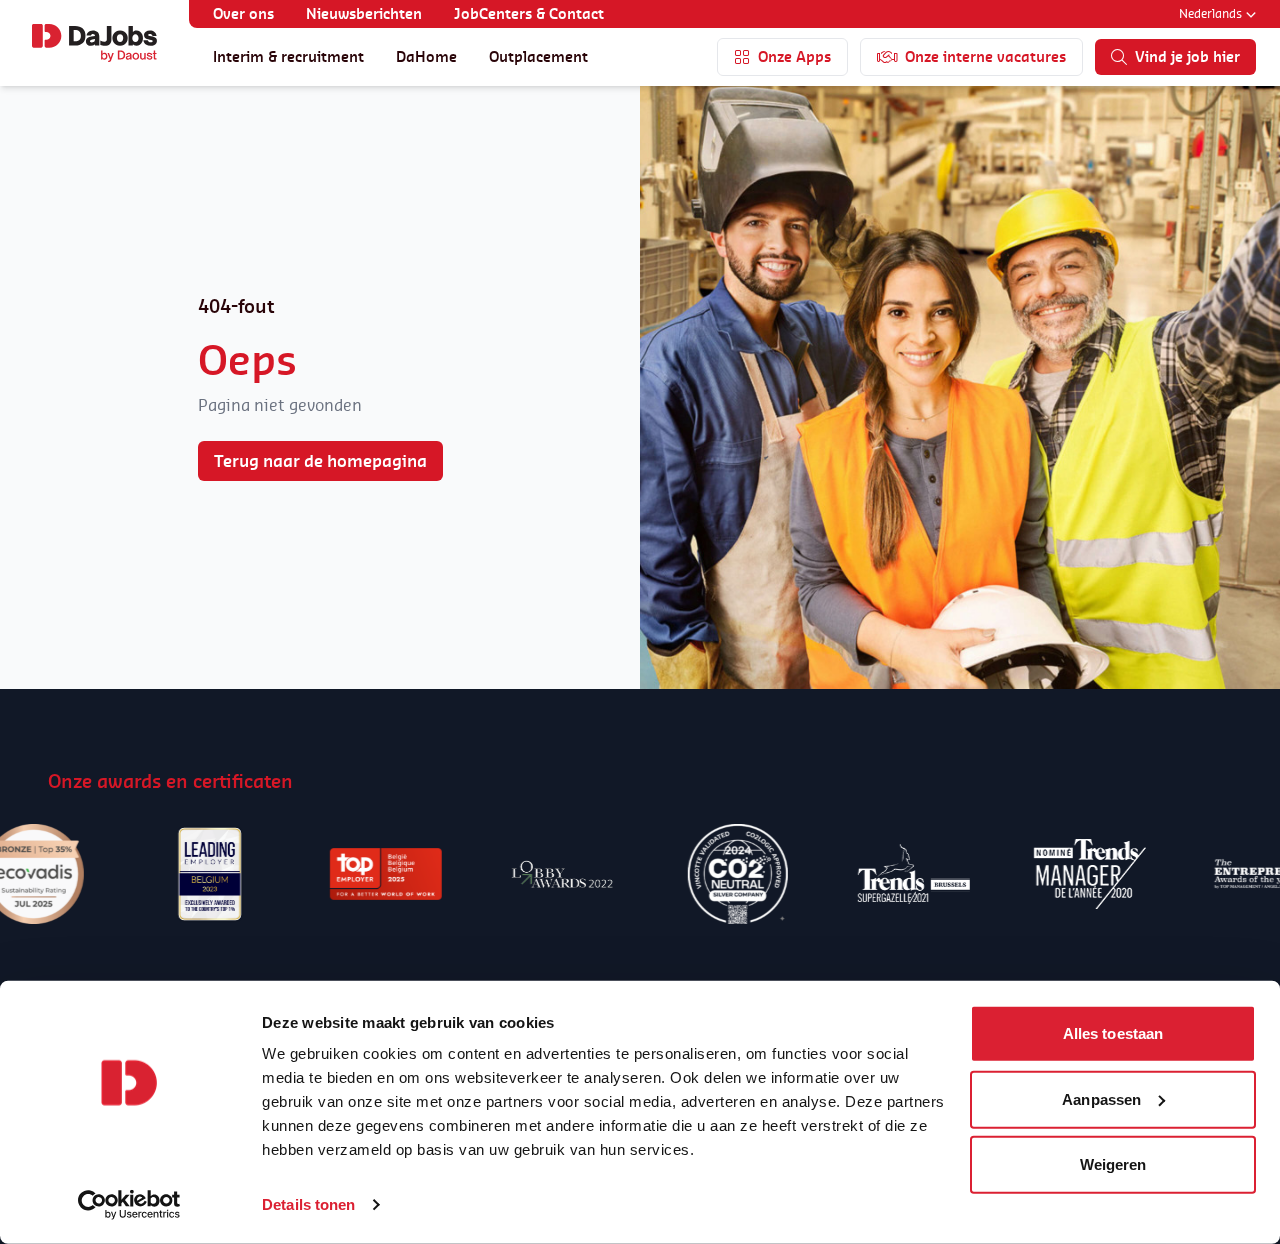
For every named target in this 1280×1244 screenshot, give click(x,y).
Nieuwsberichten (364, 13)
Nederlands (1210, 13)
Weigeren (1113, 1164)
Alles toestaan (1113, 1033)
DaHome (426, 56)
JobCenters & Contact (529, 13)
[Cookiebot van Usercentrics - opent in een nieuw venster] (129, 1205)
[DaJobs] (94, 43)
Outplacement (538, 56)
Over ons (243, 13)
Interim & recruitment (288, 56)
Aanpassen (1101, 1098)
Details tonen (308, 1204)
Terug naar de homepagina (320, 461)
